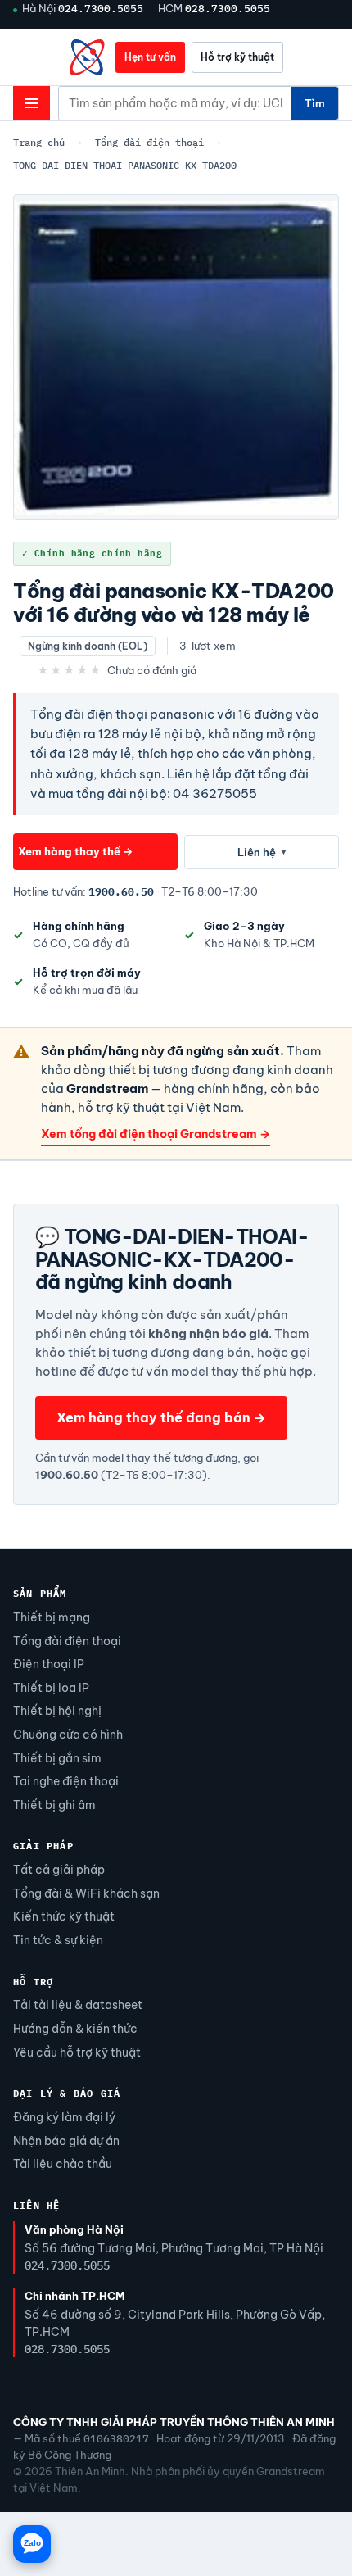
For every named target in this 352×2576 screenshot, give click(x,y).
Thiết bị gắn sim (57, 1758)
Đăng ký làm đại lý (64, 2117)
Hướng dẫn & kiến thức (75, 2029)
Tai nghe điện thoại (66, 1781)
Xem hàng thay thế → (75, 851)
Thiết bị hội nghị (57, 1711)
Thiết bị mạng (52, 1617)
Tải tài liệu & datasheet (78, 2005)
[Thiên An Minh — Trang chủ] (88, 57)
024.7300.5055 (101, 8)
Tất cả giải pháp (59, 1870)
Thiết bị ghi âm (54, 1805)
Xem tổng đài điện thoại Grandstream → (156, 1134)
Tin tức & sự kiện (58, 1940)
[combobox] (175, 103)
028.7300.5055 (228, 8)
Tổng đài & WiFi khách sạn (86, 1893)
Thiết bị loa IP (51, 1688)
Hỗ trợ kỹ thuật (237, 57)
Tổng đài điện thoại (149, 142)
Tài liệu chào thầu (63, 2164)
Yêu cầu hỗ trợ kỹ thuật (77, 2052)
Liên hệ (262, 852)
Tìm (315, 103)
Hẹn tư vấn (150, 57)
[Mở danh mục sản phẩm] (32, 103)
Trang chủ (39, 142)
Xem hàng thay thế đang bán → (161, 1417)
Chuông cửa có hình (68, 1735)
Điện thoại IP (49, 1664)
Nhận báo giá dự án (66, 2141)
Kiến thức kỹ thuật (64, 1916)
